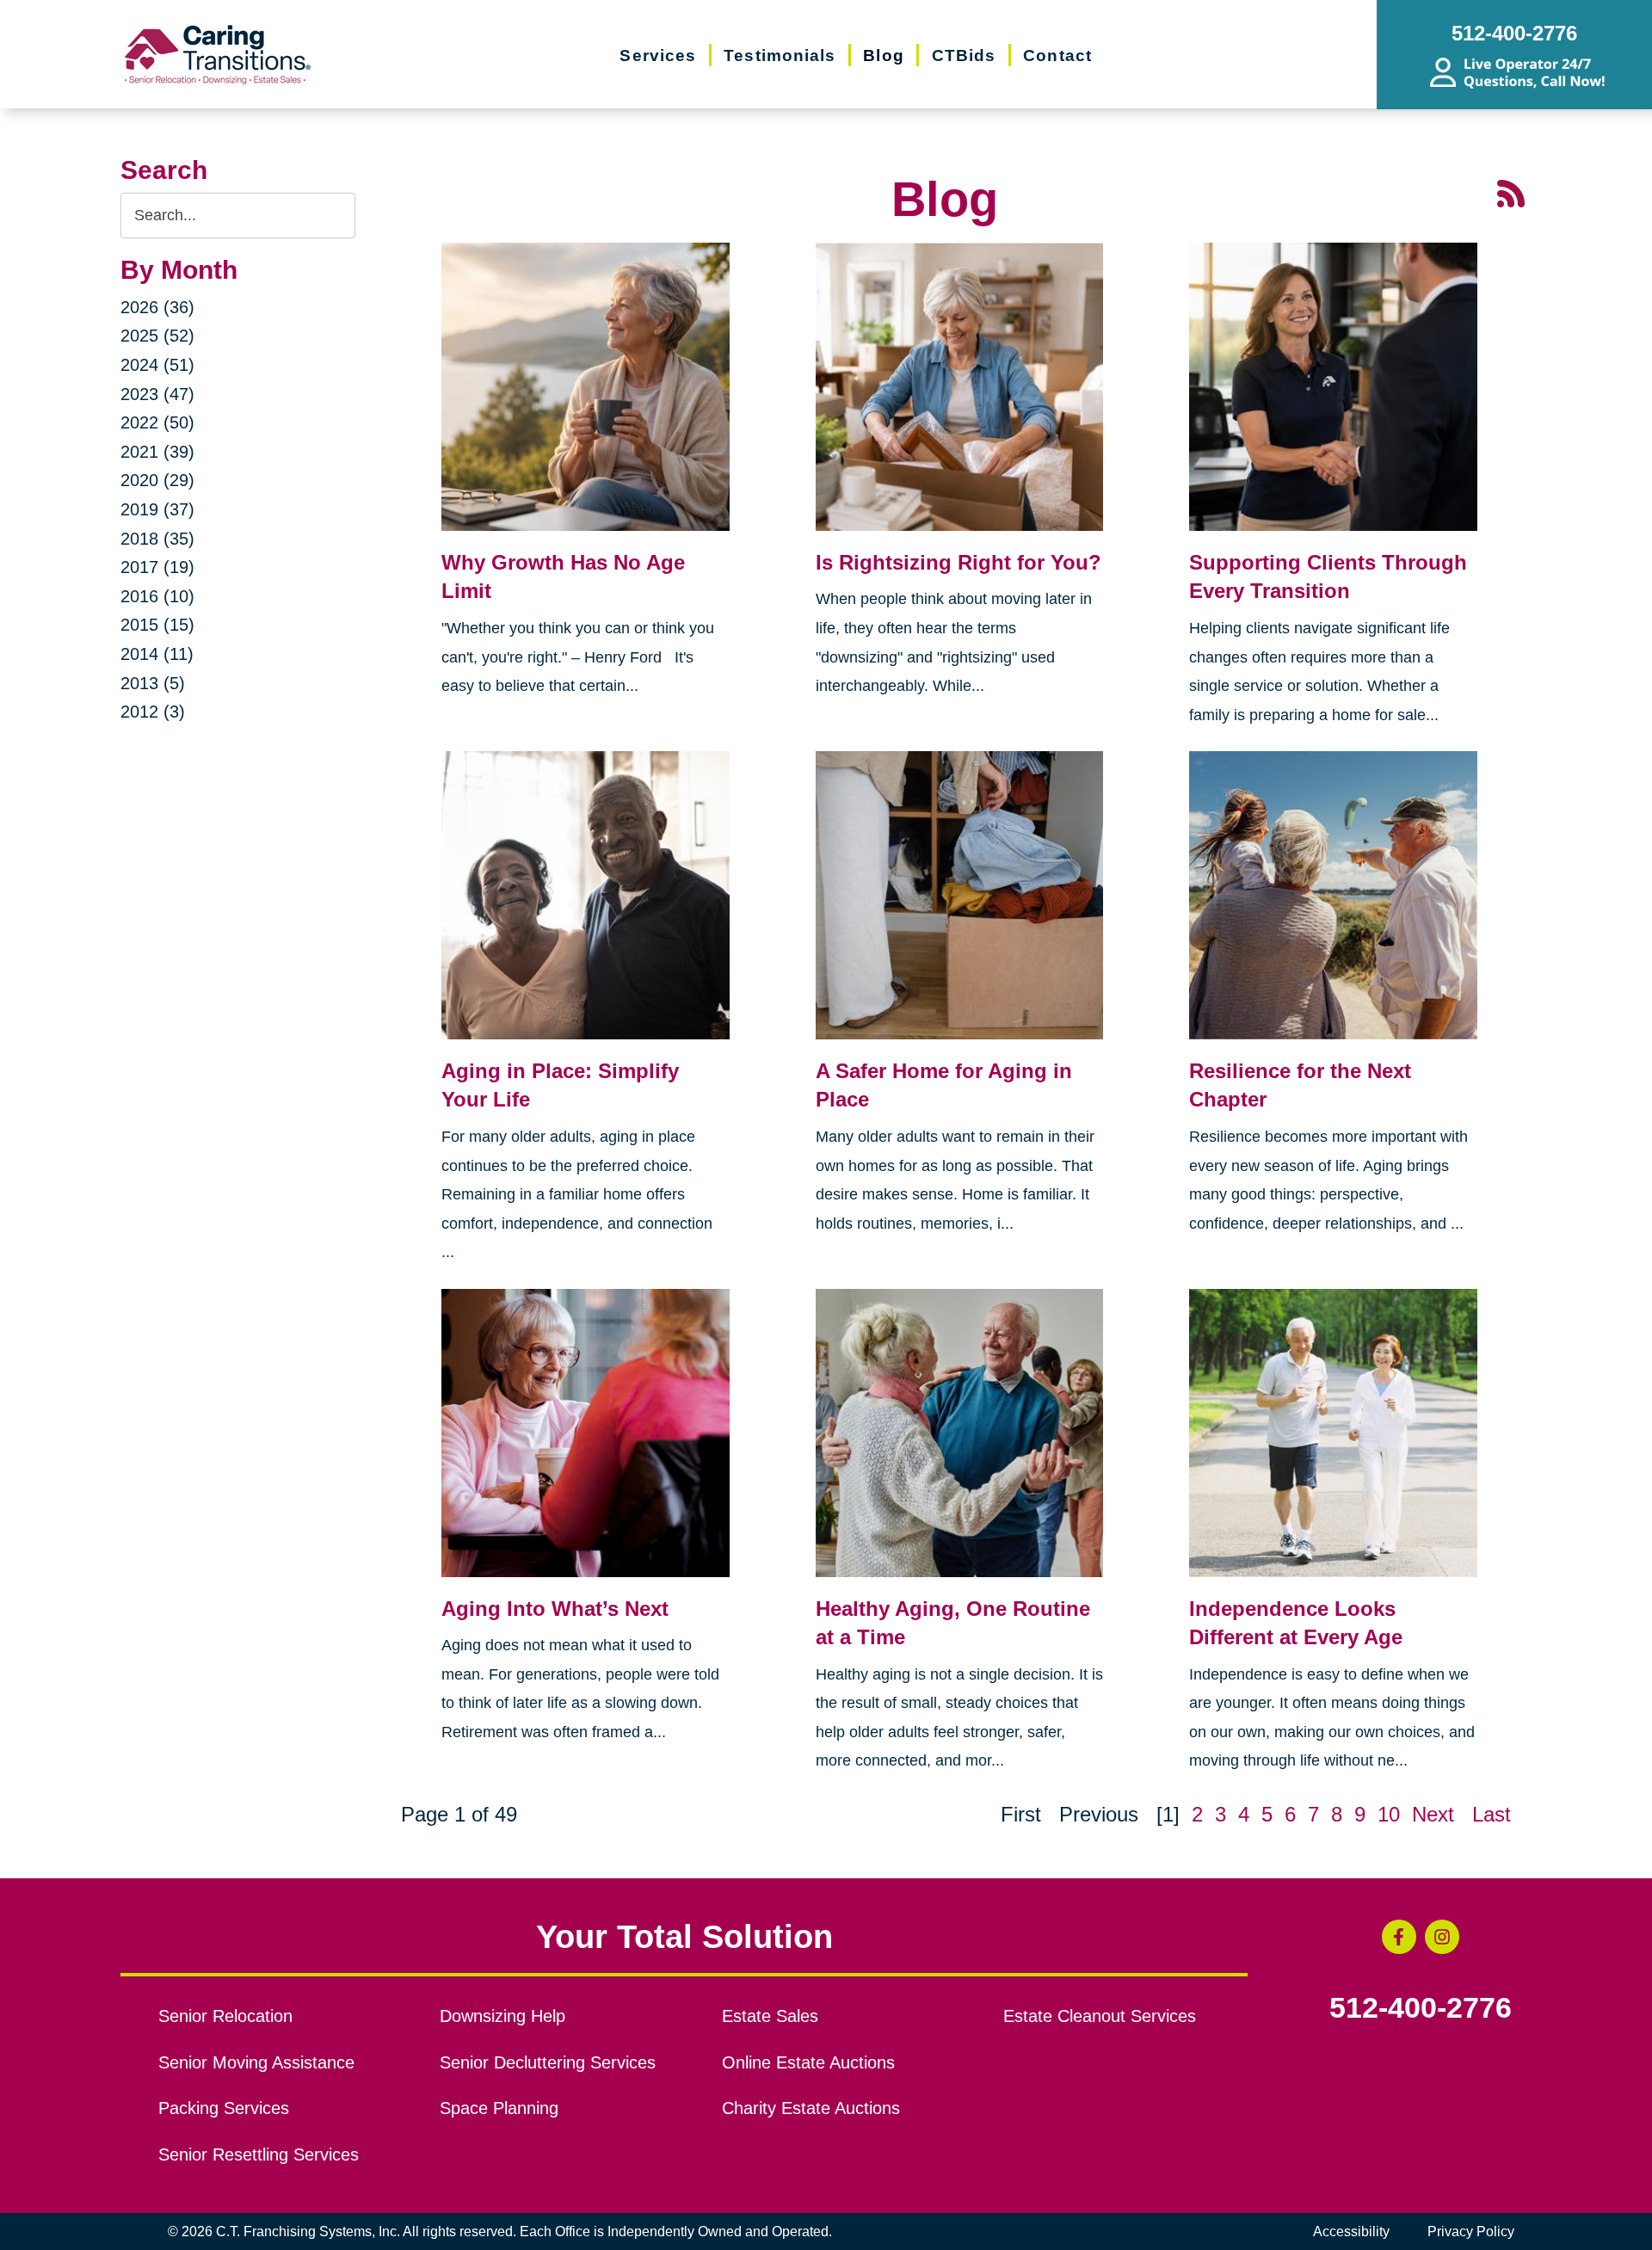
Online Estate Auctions (808, 2062)
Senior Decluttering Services (548, 2062)
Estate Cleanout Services (1100, 2016)
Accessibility (1351, 2232)
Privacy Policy (1471, 2232)
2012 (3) (153, 712)
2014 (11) (157, 654)
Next (1433, 1814)
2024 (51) (157, 365)
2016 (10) (157, 596)
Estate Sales (770, 2016)
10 (1389, 1814)
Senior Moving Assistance (256, 2062)
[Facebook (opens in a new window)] (1399, 1937)
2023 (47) (157, 394)
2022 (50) (157, 422)
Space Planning (499, 2108)
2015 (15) (157, 625)
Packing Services (224, 2108)
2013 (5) (153, 683)
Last (1492, 1814)
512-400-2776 (1421, 2008)
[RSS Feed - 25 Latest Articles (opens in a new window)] (1511, 191)
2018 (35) (157, 539)
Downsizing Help (502, 2016)
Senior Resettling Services (259, 2154)
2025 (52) (157, 336)
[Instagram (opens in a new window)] (1442, 1937)
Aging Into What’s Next (555, 1609)
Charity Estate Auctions (811, 2108)
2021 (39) (157, 452)
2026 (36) (157, 307)
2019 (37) (157, 509)
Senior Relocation (225, 2016)
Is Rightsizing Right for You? (959, 562)
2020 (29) (157, 480)
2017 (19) (157, 567)
